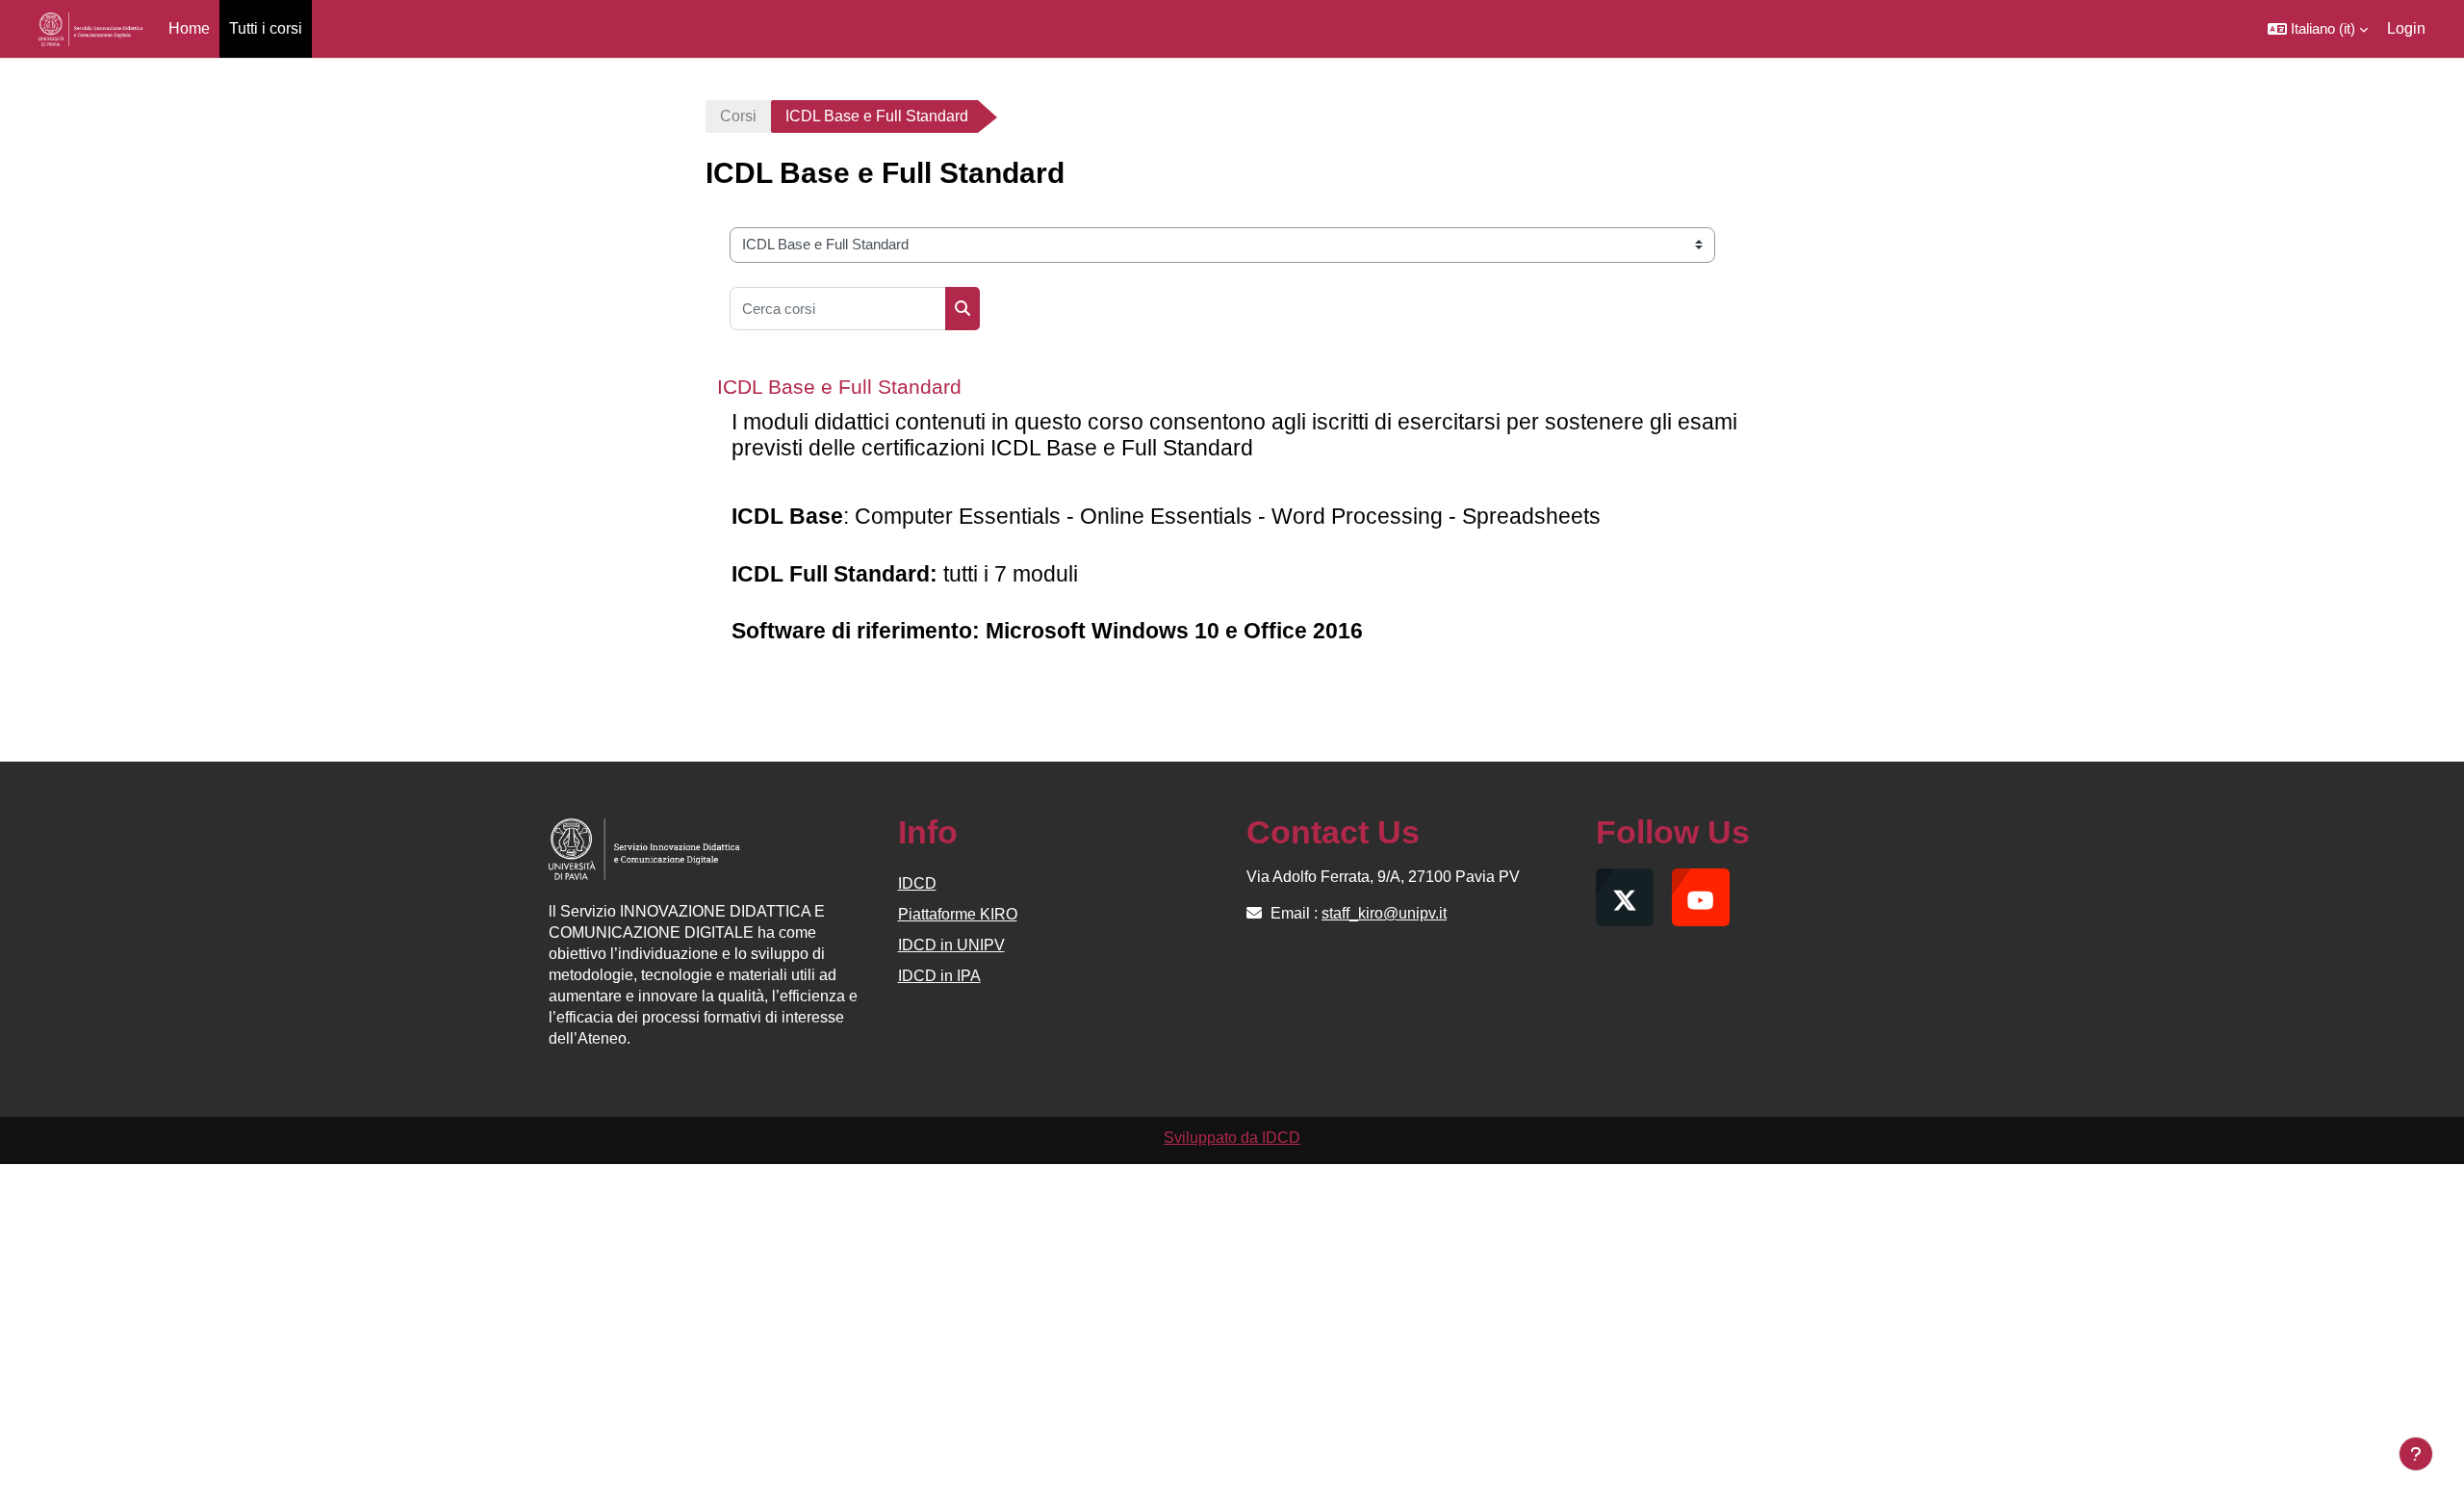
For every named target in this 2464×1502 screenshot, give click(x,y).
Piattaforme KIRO (958, 914)
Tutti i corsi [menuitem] (266, 28)
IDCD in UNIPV (951, 945)
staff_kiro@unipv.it (1384, 913)
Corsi (738, 116)
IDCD (917, 883)
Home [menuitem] (189, 28)
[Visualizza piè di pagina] (2416, 1454)
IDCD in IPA (939, 976)
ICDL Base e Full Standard (839, 387)
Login (2406, 28)
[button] (2318, 29)
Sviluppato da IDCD (1232, 1138)
